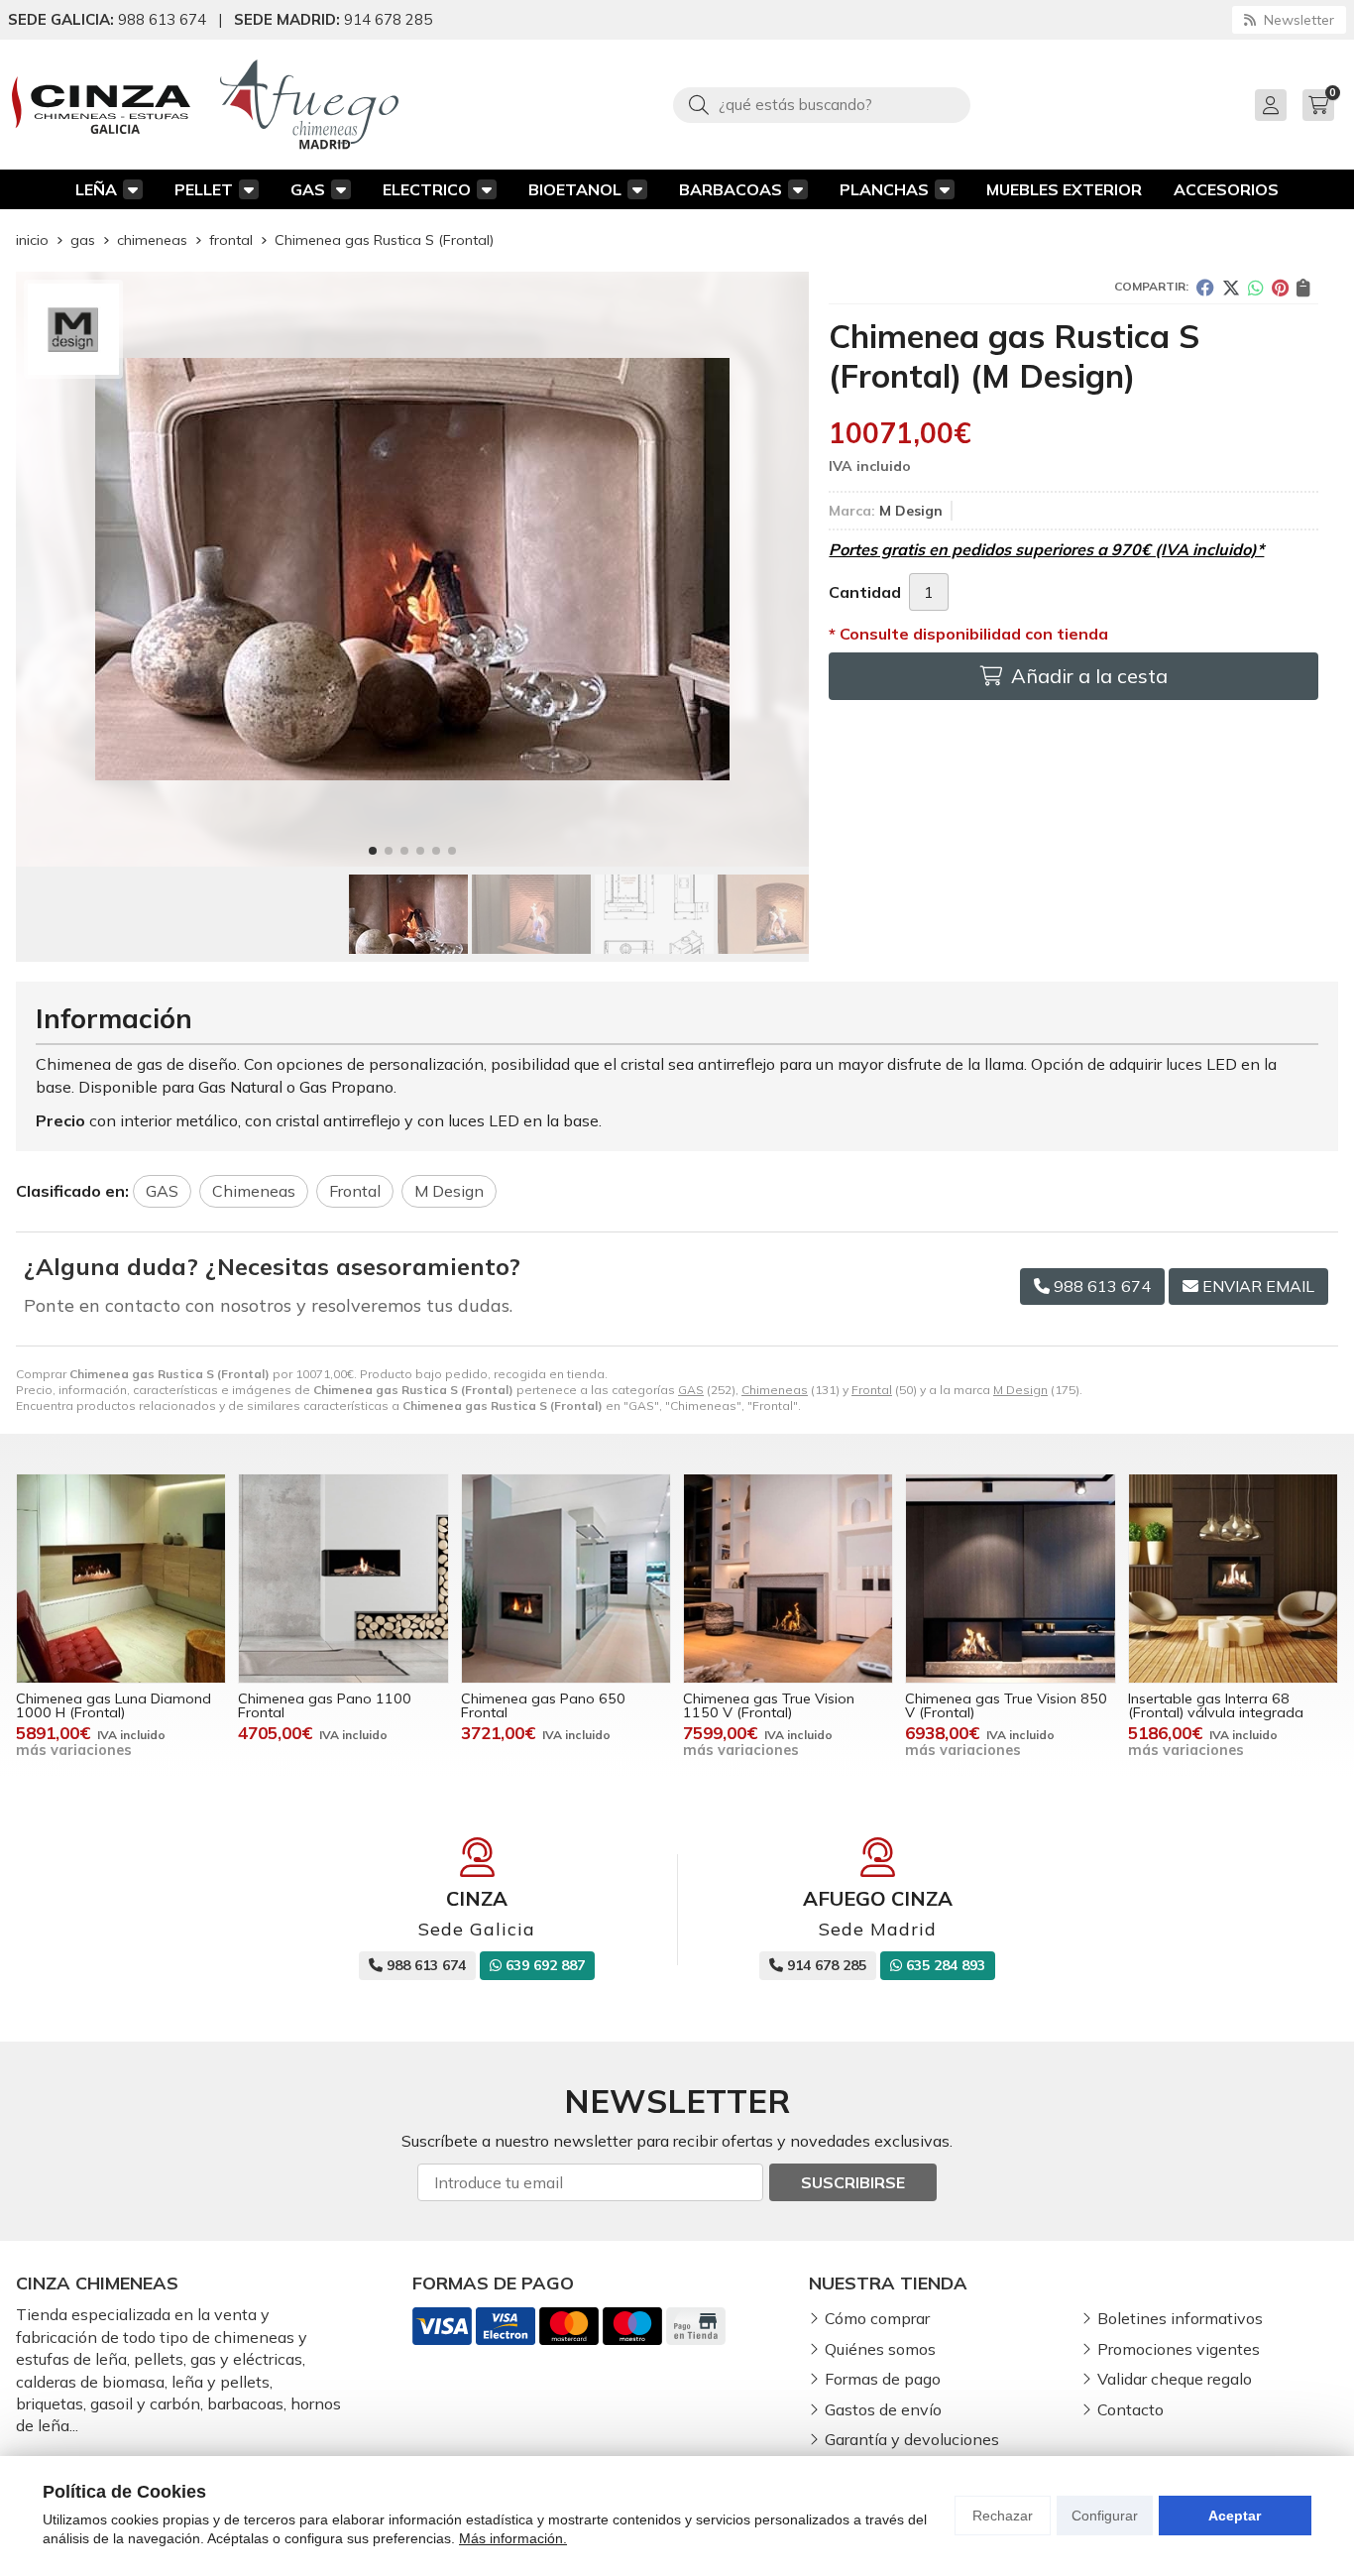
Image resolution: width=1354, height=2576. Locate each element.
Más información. (513, 2538)
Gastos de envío (883, 2409)
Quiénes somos (880, 2349)
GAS (308, 189)
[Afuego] (309, 105)
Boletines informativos (1180, 2318)
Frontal (872, 1390)
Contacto (1130, 2409)
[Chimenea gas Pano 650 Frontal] (566, 1579)
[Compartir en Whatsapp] (1256, 288)
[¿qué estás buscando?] (822, 104)
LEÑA (96, 189)
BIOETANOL (575, 189)
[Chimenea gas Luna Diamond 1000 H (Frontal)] (121, 1579)
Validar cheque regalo (1175, 2379)
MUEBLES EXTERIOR (1064, 189)
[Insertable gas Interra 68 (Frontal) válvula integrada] (1233, 1579)
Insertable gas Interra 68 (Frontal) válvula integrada (1216, 1705)
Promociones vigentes (1179, 2349)
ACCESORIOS (1226, 189)
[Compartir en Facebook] (1205, 288)
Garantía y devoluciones (912, 2439)
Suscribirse (853, 2182)
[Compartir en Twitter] (1231, 288)
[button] (373, 851)
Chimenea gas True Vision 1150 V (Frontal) (769, 1705)
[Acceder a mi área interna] (1271, 105)
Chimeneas (775, 1390)
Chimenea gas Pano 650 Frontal (543, 1705)
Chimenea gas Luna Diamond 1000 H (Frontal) (113, 1705)
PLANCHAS (884, 189)
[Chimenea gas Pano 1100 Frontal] (343, 1579)
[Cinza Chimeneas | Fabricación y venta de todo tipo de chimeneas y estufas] (101, 105)
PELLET (204, 189)
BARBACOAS (731, 189)
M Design (1020, 1390)
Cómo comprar (877, 2318)
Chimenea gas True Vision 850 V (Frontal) (1006, 1705)
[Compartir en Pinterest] (1280, 288)
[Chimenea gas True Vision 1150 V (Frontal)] (788, 1579)
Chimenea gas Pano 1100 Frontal (325, 1705)
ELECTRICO (427, 189)
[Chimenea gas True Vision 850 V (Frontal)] (1010, 1579)
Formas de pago (883, 2379)
